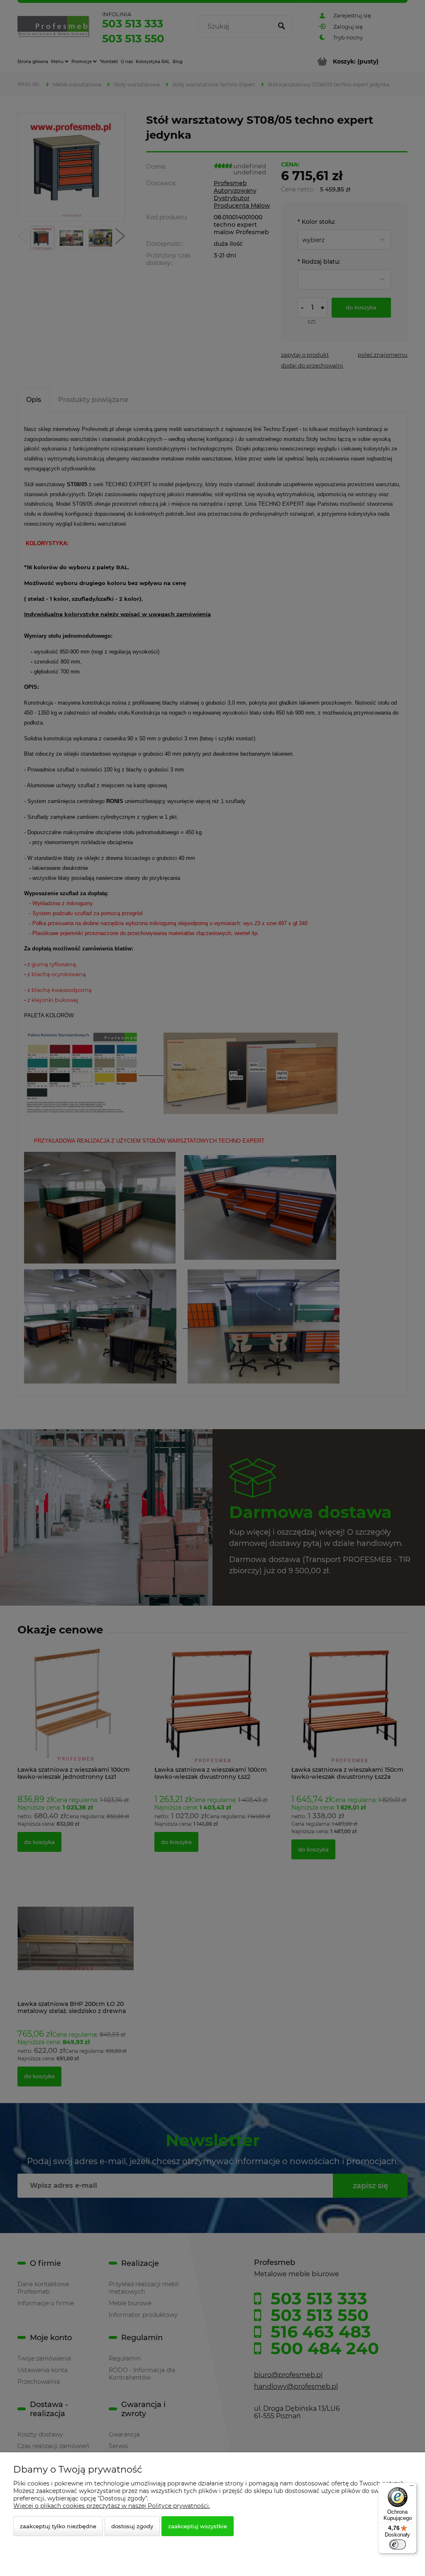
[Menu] (412, 2488)
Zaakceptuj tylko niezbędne (58, 2526)
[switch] (398, 2544)
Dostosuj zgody (132, 2526)
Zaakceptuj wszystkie (198, 2526)
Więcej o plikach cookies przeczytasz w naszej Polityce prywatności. (112, 2506)
